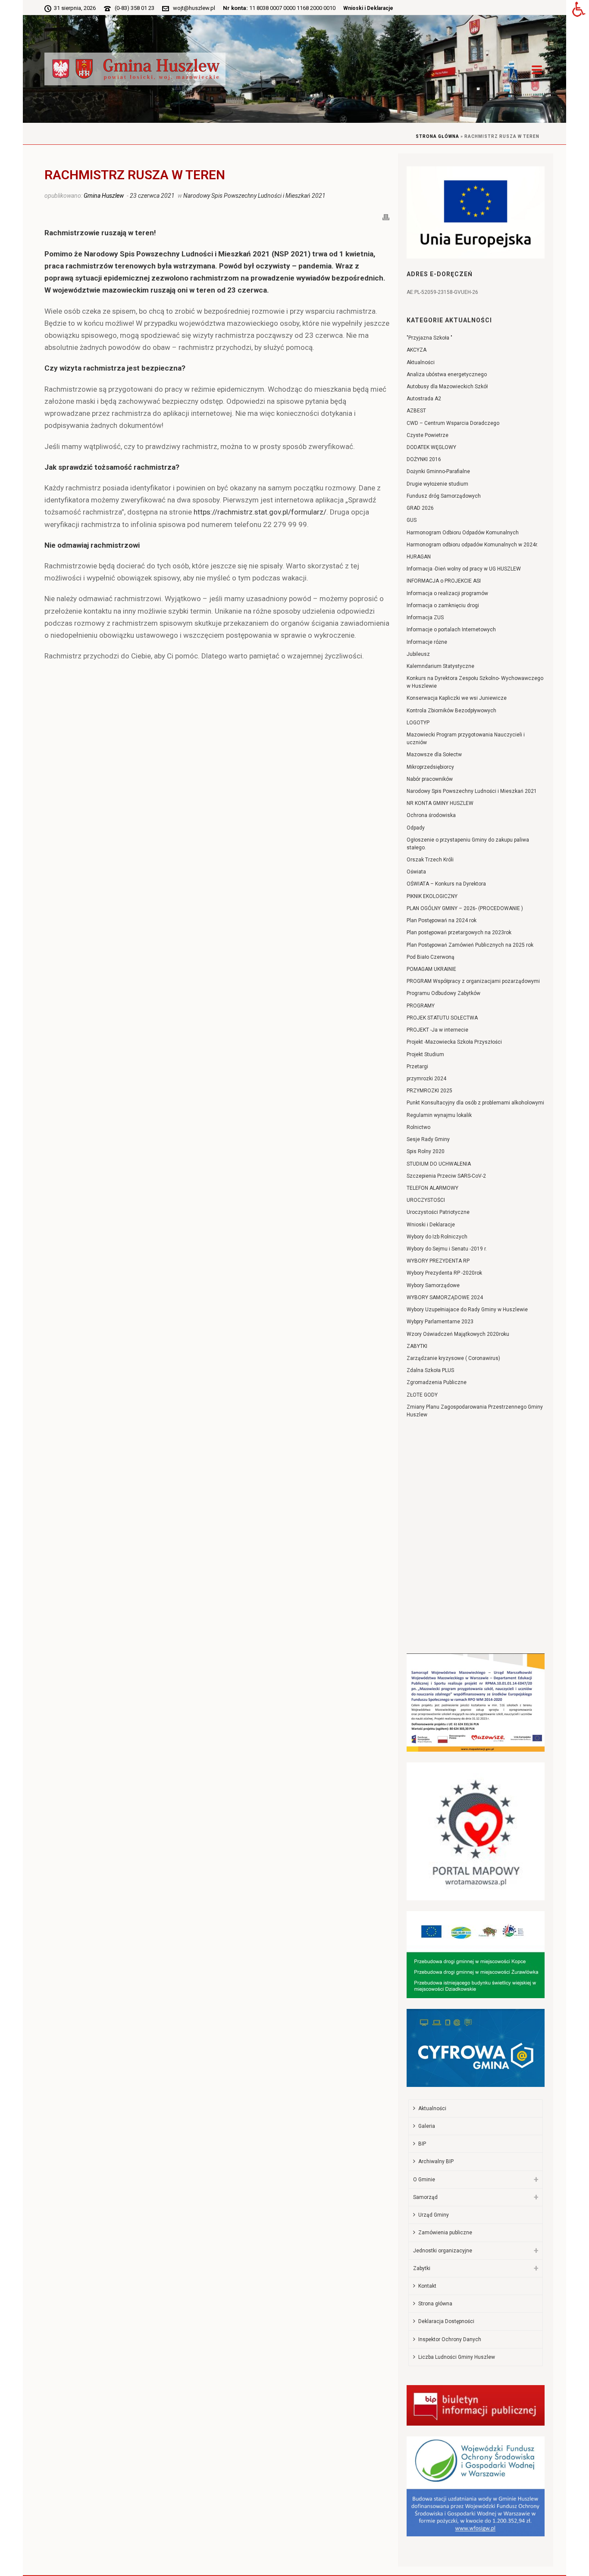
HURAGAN (419, 557)
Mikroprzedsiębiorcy (430, 767)
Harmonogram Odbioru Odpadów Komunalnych (463, 533)
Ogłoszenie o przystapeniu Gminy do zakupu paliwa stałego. (468, 844)
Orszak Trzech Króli (430, 860)
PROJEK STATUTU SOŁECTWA (442, 1018)
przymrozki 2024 (426, 1079)
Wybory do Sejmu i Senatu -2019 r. (447, 1249)
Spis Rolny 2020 (426, 1151)
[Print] (386, 216)
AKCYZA (417, 350)
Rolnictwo (418, 1127)
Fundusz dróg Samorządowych (444, 496)
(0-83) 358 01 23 (135, 8)
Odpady (416, 828)
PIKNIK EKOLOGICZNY (432, 896)
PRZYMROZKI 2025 (429, 1091)
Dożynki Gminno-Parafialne (438, 471)
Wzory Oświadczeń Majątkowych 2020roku (458, 1334)
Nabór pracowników (430, 779)
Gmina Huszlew (104, 196)
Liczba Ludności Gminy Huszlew (457, 2357)
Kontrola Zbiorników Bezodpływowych (451, 711)
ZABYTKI (417, 1346)
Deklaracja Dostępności (446, 2321)
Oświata (416, 872)
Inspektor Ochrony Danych (450, 2339)
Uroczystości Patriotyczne (438, 1212)
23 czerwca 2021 (152, 196)
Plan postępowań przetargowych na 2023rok (459, 932)
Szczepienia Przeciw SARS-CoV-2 (446, 1176)
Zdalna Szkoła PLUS (430, 1370)
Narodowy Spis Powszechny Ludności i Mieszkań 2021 (254, 196)
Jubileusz (418, 654)
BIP (422, 2144)
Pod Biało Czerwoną (431, 957)
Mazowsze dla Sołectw (434, 755)
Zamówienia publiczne (445, 2233)
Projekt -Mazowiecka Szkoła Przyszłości (454, 1042)
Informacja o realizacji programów (447, 593)
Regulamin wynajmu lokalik (439, 1115)
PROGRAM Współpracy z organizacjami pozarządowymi (473, 981)
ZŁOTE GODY (422, 1395)
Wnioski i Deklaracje (368, 8)
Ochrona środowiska (431, 815)
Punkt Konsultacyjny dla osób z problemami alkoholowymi (475, 1103)
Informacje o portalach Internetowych (451, 630)
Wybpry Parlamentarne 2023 (440, 1322)
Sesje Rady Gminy (428, 1139)
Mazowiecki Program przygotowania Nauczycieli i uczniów (466, 739)
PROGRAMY (421, 1006)
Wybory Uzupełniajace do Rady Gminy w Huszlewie (467, 1310)
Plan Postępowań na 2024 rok (442, 920)
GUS (412, 520)
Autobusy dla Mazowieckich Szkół (447, 387)
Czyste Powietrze (428, 435)
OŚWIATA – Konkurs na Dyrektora (446, 884)
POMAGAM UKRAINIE (431, 969)
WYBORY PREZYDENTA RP (438, 1261)
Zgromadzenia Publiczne (437, 1382)
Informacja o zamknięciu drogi (443, 605)
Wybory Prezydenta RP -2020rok (444, 1273)
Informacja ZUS (425, 617)
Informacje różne (427, 642)
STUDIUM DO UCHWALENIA (439, 1164)
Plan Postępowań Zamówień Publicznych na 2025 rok (470, 945)
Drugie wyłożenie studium (437, 484)
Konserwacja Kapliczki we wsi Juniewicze (457, 698)
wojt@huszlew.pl (194, 8)
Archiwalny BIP (436, 2161)
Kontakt (427, 2286)
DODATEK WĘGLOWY (431, 447)
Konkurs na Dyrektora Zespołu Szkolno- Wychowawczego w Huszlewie (475, 682)
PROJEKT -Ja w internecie (437, 1030)
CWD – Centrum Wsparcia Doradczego (453, 423)
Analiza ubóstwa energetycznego (447, 374)
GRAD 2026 (420, 508)
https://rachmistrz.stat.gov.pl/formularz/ (260, 512)
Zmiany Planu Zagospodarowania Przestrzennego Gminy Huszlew (475, 1411)
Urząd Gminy (434, 2215)
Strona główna (437, 136)
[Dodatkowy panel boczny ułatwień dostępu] (579, 10)
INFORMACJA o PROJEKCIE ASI (444, 581)
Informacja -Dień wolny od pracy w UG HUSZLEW (464, 569)
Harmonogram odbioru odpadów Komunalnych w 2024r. (472, 545)
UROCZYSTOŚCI (426, 1200)
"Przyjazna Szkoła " (429, 338)
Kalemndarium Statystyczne (440, 666)
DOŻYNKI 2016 (424, 459)
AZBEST (416, 411)
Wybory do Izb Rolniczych (437, 1237)
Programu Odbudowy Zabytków (443, 993)
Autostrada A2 (424, 399)
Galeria (427, 2126)
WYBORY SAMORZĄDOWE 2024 (445, 1297)
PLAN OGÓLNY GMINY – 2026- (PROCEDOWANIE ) (465, 908)
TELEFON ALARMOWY (432, 1188)
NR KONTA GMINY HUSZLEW (440, 803)
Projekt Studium (425, 1054)
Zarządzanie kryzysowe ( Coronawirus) (453, 1358)
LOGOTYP (418, 723)
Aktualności (421, 362)
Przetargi (417, 1067)
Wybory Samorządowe (433, 1285)
